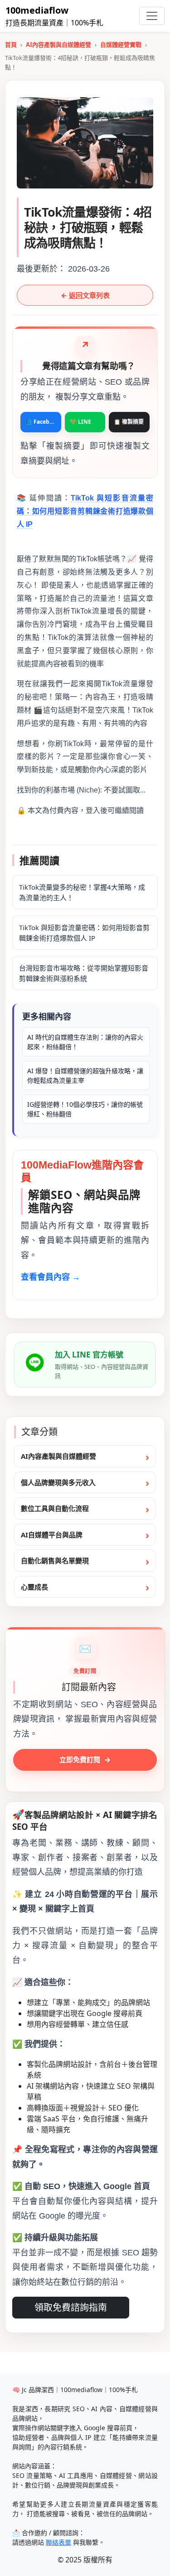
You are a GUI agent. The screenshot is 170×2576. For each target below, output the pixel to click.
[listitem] (41, 422)
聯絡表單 (58, 2542)
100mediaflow (37, 10)
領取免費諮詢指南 (71, 2308)
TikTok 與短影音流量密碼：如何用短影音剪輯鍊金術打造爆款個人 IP (85, 511)
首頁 (11, 45)
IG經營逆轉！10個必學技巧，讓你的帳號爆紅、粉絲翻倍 (85, 1109)
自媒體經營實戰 (121, 45)
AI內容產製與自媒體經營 (58, 45)
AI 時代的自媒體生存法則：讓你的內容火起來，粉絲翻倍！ (85, 1042)
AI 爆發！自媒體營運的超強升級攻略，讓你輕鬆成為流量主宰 (85, 1075)
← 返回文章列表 (85, 295)
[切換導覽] (152, 16)
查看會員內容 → (51, 1277)
